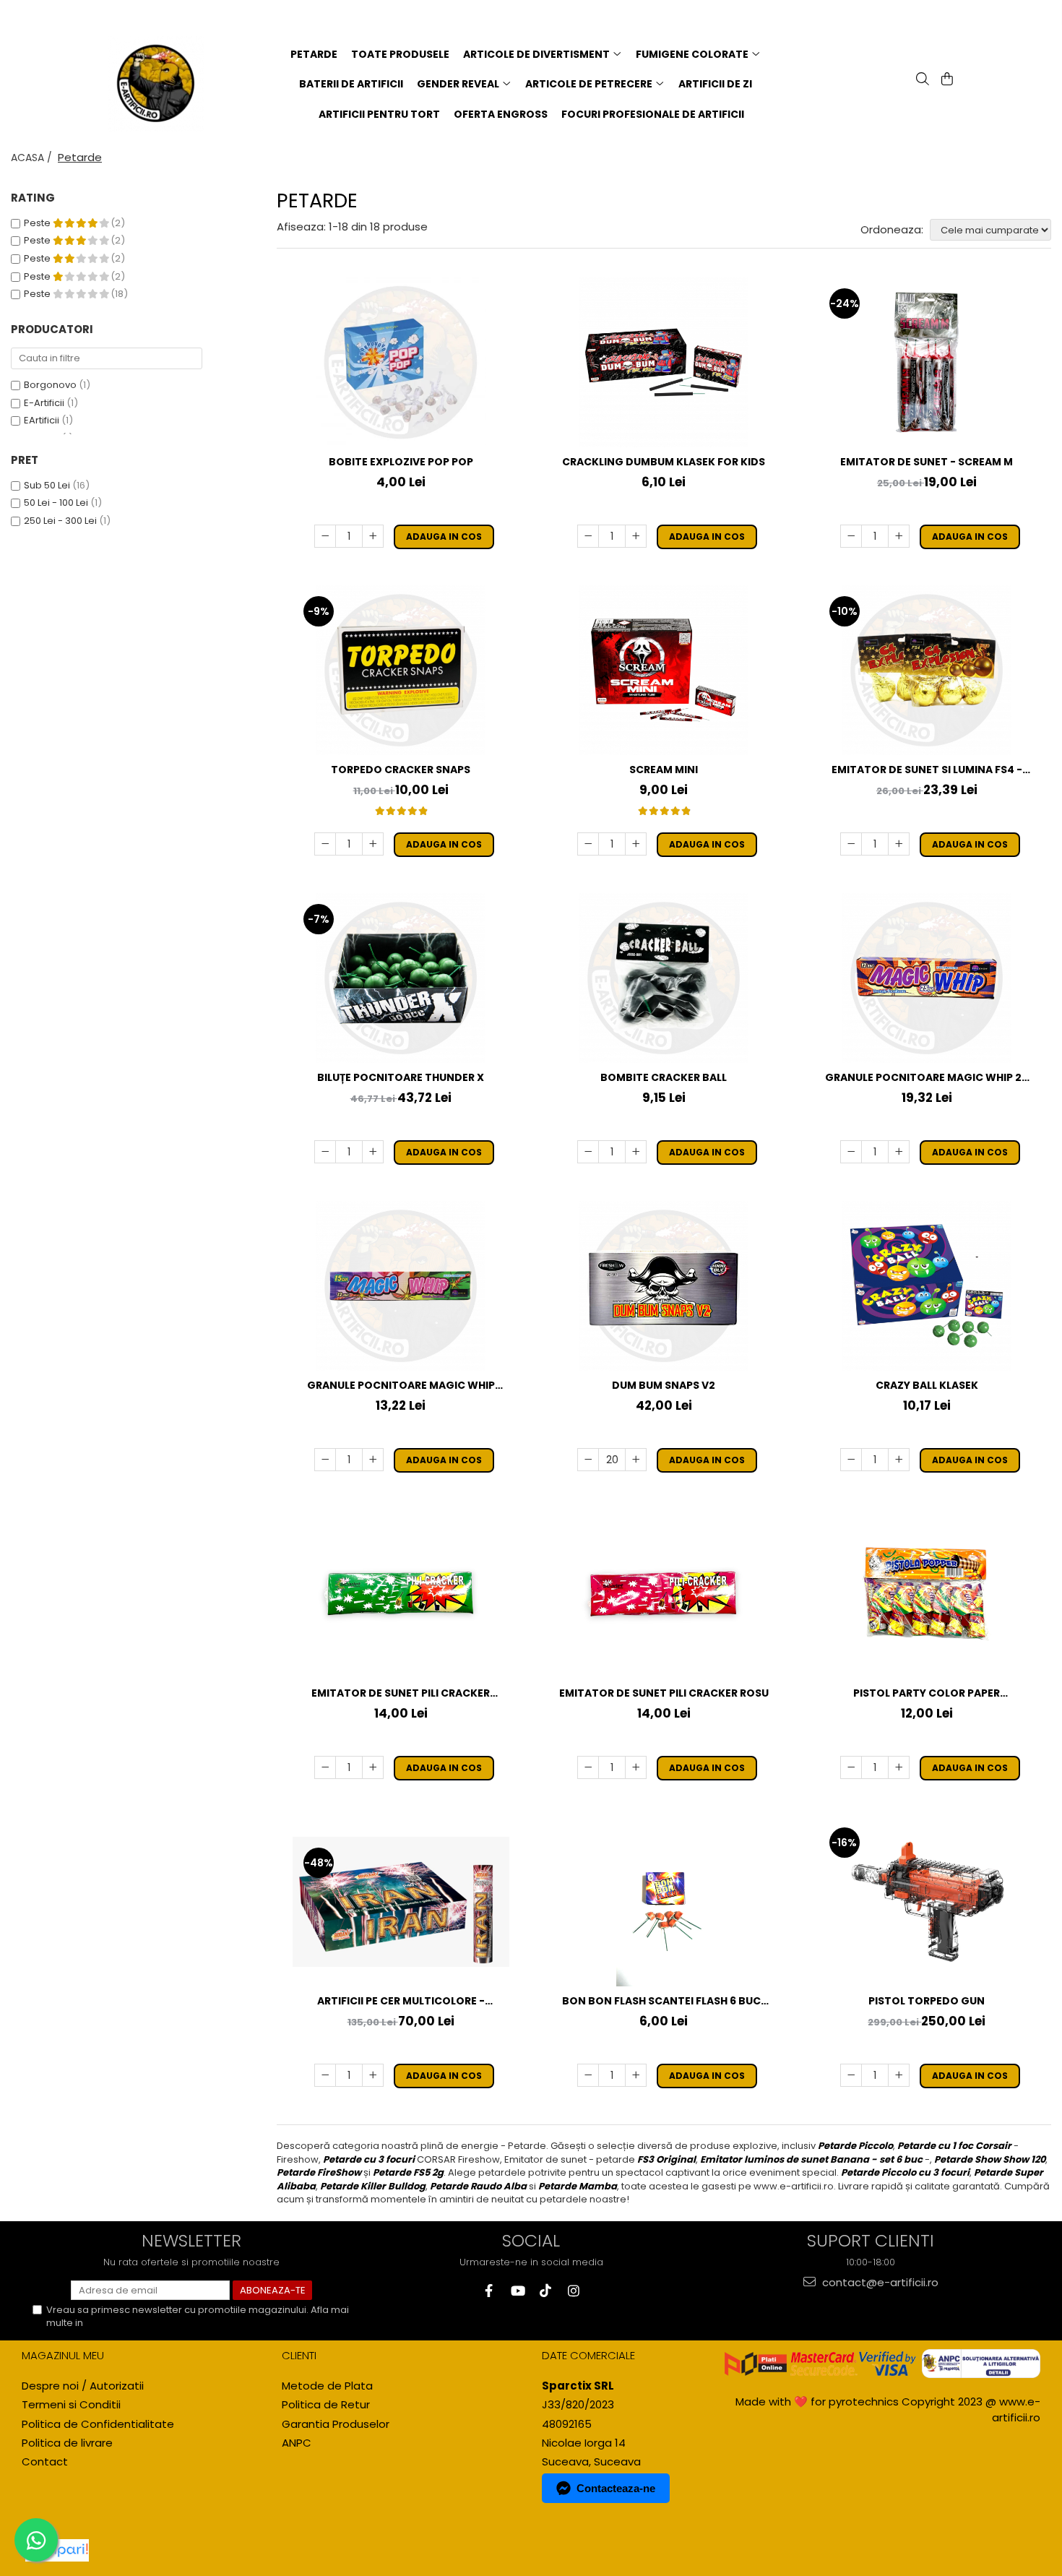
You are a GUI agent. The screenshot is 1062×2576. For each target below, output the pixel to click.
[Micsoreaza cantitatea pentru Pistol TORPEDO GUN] (851, 2075)
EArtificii (42, 420)
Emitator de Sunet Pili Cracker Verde (401, 1693)
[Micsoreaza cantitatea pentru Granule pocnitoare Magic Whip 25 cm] (851, 1152)
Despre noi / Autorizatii (83, 2386)
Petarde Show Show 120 (990, 2159)
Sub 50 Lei (47, 485)
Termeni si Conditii (71, 2404)
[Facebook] (489, 2291)
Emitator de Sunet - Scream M (927, 462)
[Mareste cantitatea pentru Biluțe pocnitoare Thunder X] (373, 1152)
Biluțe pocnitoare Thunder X (401, 1077)
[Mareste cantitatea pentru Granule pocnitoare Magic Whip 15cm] (373, 1460)
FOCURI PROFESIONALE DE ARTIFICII (653, 114)
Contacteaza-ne (616, 2488)
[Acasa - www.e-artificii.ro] (164, 84)
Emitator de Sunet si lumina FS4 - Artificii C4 (927, 770)
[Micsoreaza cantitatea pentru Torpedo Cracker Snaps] (325, 844)
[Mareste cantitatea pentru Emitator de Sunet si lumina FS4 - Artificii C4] (899, 844)
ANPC (297, 2443)
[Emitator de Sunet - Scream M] (927, 362)
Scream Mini (664, 770)
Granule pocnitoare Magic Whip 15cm (401, 1386)
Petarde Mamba (578, 2186)
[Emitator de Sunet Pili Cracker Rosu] (664, 1594)
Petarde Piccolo (855, 2146)
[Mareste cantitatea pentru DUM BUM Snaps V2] (636, 1460)
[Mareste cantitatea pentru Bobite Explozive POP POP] (373, 536)
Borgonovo (50, 385)
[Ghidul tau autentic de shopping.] (57, 2550)
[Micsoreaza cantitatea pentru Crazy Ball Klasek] (851, 1460)
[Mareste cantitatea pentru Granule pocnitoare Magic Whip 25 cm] (899, 1152)
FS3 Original (666, 2159)
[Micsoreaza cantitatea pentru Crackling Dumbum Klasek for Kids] (588, 536)
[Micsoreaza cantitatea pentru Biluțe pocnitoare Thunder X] (325, 1152)
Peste (38, 223)
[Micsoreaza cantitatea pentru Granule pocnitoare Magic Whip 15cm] (325, 1460)
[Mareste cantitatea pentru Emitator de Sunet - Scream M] (899, 536)
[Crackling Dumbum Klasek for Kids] (664, 362)
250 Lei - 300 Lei (60, 521)
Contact (45, 2461)
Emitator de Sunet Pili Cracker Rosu (664, 1693)
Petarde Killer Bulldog (373, 2186)
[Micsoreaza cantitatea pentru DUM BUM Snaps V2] (588, 1460)
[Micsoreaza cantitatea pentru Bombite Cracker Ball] (588, 1152)
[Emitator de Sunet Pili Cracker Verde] (401, 1594)
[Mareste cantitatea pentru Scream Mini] (636, 844)
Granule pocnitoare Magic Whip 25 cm (927, 1078)
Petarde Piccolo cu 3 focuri (905, 2172)
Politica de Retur (326, 2404)
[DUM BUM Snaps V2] (664, 1286)
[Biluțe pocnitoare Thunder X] (401, 978)
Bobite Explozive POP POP (401, 462)
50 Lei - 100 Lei (56, 503)
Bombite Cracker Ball (664, 1077)
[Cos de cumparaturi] (946, 80)
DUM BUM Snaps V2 (664, 1385)
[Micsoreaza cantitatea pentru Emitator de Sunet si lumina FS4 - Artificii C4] (851, 844)
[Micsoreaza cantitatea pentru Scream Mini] (588, 844)
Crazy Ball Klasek (927, 1385)
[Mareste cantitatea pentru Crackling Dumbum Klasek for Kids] (636, 536)
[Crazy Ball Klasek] (927, 1286)
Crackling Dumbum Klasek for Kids (664, 462)
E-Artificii (44, 403)
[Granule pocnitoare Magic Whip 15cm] (401, 1286)
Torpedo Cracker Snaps (401, 770)
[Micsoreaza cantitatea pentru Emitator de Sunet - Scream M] (851, 536)
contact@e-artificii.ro (879, 2282)
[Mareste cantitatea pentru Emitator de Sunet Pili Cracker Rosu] (636, 1767)
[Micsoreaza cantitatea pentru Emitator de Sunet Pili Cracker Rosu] (588, 1767)
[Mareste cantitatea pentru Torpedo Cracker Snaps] (373, 844)
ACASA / (33, 158)
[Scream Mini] (664, 670)
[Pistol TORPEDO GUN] (927, 1901)
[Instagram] (573, 2291)
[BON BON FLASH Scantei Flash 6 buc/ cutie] (664, 1901)
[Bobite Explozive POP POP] (401, 362)
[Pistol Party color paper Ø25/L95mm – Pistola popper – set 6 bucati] (927, 1594)
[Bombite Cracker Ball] (664, 978)
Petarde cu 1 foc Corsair (954, 2146)
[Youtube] (517, 2291)
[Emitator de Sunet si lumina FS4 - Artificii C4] (927, 670)
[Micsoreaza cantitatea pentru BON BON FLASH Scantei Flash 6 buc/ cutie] (588, 2075)
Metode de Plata (327, 2386)
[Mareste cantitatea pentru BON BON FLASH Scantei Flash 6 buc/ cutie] (636, 2075)
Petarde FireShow (319, 2172)
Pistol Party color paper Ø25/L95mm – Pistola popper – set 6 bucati (927, 1693)
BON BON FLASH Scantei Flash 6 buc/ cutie (664, 2001)
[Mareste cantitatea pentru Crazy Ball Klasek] (899, 1460)
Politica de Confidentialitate (150, 2323)
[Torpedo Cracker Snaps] (401, 670)
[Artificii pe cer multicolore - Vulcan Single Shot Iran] (401, 1902)
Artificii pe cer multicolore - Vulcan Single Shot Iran (401, 2001)
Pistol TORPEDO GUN (927, 2001)
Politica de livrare (67, 2443)
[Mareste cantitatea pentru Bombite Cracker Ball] (636, 1152)
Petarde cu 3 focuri (369, 2159)
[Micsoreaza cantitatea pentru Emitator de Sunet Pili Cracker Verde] (325, 1767)
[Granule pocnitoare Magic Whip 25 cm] (927, 978)
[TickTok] (545, 2291)
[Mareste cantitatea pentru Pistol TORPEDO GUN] (899, 2075)
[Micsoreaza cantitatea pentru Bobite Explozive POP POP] (325, 536)
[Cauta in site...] (921, 80)
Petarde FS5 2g (408, 2172)
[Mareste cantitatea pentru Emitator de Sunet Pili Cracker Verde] (373, 1767)
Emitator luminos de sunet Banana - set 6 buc (811, 2159)
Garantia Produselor (336, 2424)
